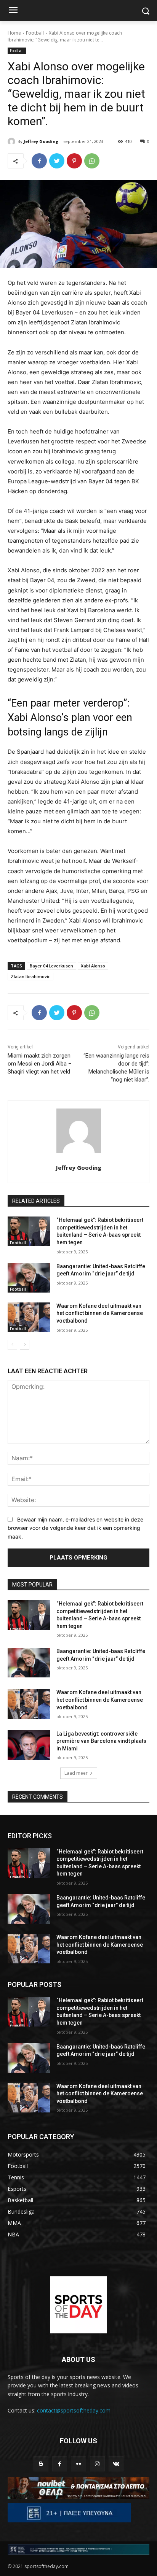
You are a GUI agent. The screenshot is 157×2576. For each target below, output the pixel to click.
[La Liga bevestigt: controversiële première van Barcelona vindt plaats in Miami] (29, 1745)
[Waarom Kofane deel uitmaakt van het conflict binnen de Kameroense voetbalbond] (29, 1317)
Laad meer (76, 1773)
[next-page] (25, 1345)
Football (35, 33)
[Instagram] (97, 2464)
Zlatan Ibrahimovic (30, 976)
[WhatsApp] (92, 161)
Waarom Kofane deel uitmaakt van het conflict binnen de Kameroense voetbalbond (100, 1313)
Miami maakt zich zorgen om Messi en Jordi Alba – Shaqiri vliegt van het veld (40, 1064)
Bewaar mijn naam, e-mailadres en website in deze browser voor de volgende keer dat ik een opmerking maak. (75, 1528)
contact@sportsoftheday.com (74, 2410)
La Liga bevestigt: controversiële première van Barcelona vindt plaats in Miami (101, 1741)
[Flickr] (78, 2464)
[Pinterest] (74, 161)
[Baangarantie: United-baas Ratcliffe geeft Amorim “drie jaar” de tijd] (29, 1278)
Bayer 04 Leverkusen (51, 966)
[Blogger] (41, 2464)
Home (14, 33)
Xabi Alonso (93, 966)
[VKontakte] (116, 2464)
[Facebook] (39, 161)
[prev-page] (12, 1345)
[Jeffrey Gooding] (13, 141)
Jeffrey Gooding (41, 141)
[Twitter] (57, 161)
